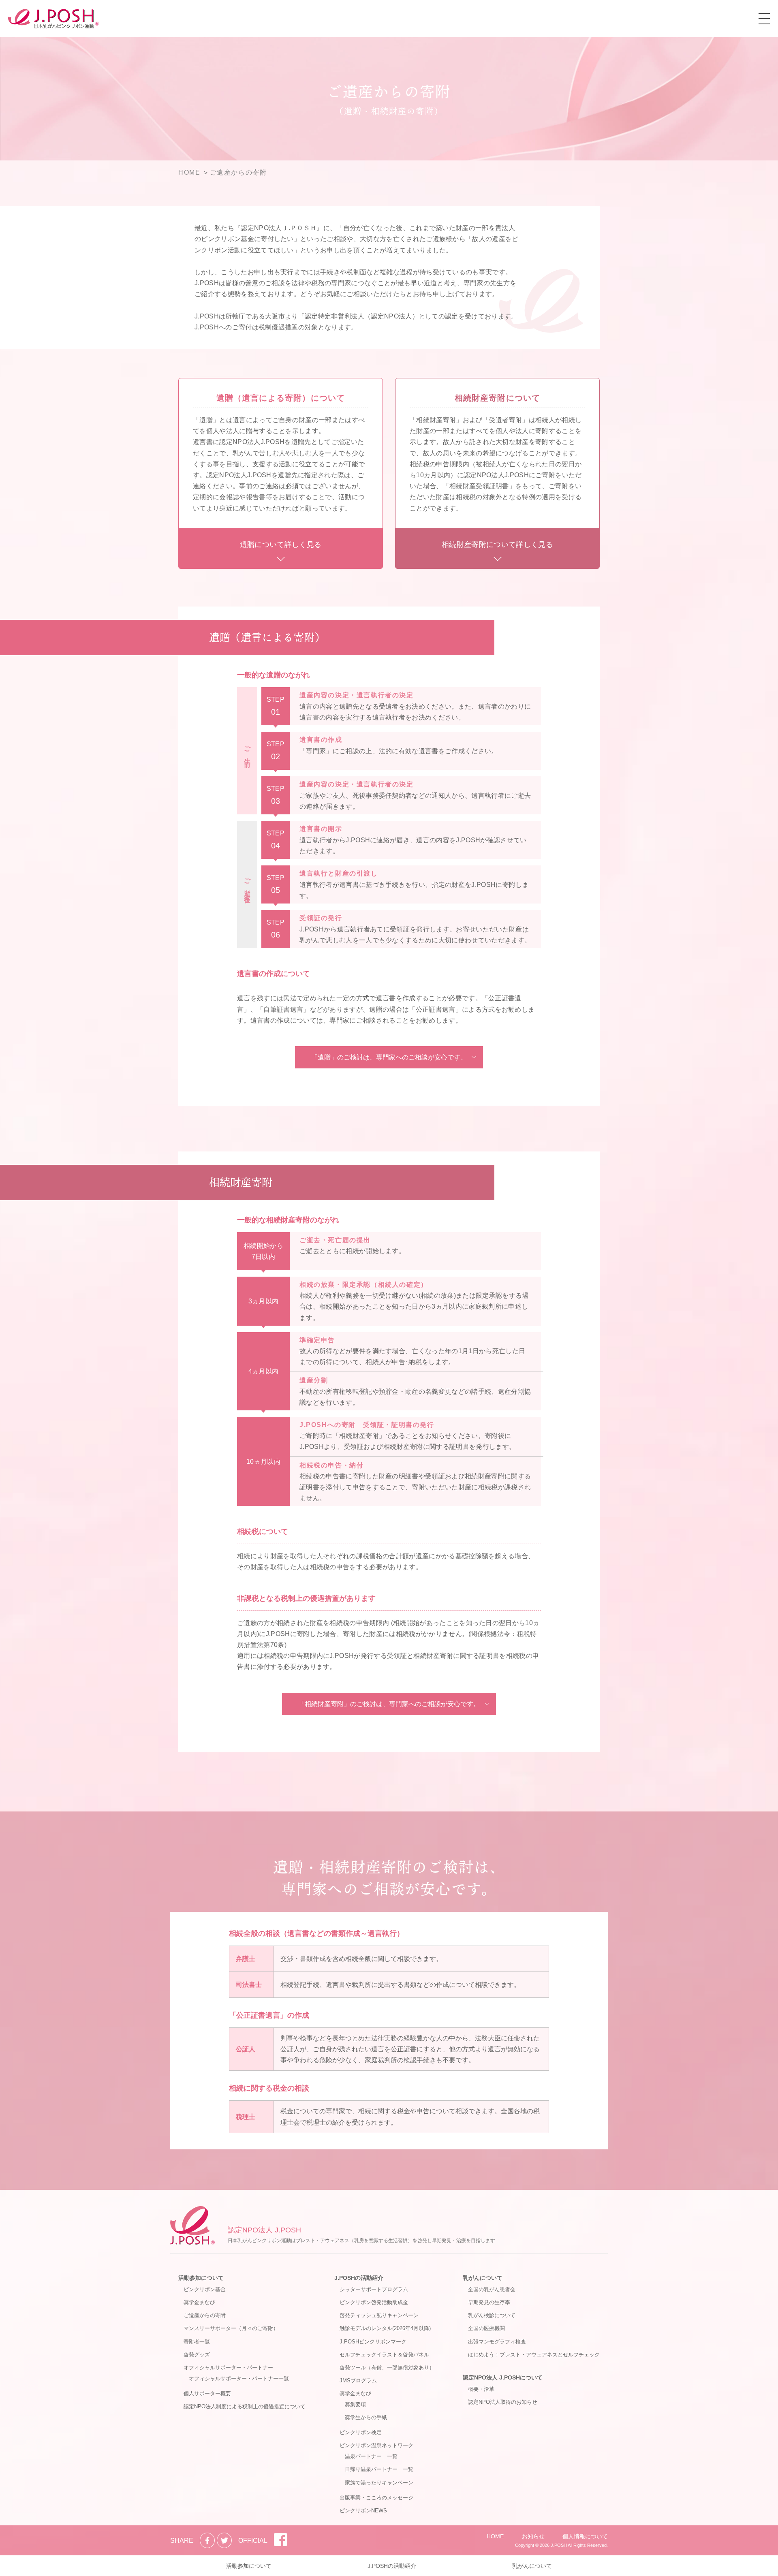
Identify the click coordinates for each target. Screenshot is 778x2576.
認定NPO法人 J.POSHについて (503, 2377)
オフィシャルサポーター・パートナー (228, 2368)
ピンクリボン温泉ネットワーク (376, 2445)
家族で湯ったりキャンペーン (379, 2483)
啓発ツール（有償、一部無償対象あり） (387, 2368)
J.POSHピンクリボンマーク (373, 2342)
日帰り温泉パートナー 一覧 (379, 2469)
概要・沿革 (481, 2389)
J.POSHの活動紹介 (359, 2278)
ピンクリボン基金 (205, 2289)
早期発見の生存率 (489, 2302)
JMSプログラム (358, 2381)
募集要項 (355, 2404)
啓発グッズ (197, 2355)
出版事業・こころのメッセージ (376, 2498)
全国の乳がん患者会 (492, 2289)
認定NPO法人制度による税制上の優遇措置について (245, 2406)
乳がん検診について (492, 2315)
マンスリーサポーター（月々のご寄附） (231, 2328)
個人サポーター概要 (207, 2393)
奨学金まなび (199, 2302)
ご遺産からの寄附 (205, 2315)
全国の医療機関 (486, 2328)
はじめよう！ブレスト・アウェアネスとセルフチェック (534, 2355)
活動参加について (201, 2278)
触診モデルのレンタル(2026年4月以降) (385, 2328)
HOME (495, 2536)
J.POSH (559, 2545)
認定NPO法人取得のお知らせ (503, 2402)
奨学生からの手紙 (366, 2417)
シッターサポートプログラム (374, 2289)
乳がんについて (483, 2278)
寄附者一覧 (197, 2342)
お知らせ (533, 2536)
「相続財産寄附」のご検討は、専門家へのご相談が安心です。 (389, 1704)
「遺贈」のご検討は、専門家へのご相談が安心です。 (389, 1057)
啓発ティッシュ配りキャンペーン (379, 2315)
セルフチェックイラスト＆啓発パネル (384, 2355)
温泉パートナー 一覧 (371, 2456)
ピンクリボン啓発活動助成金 (374, 2302)
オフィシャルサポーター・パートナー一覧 (239, 2378)
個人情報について (585, 2536)
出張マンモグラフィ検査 (497, 2342)
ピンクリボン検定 (361, 2432)
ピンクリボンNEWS (363, 2511)
